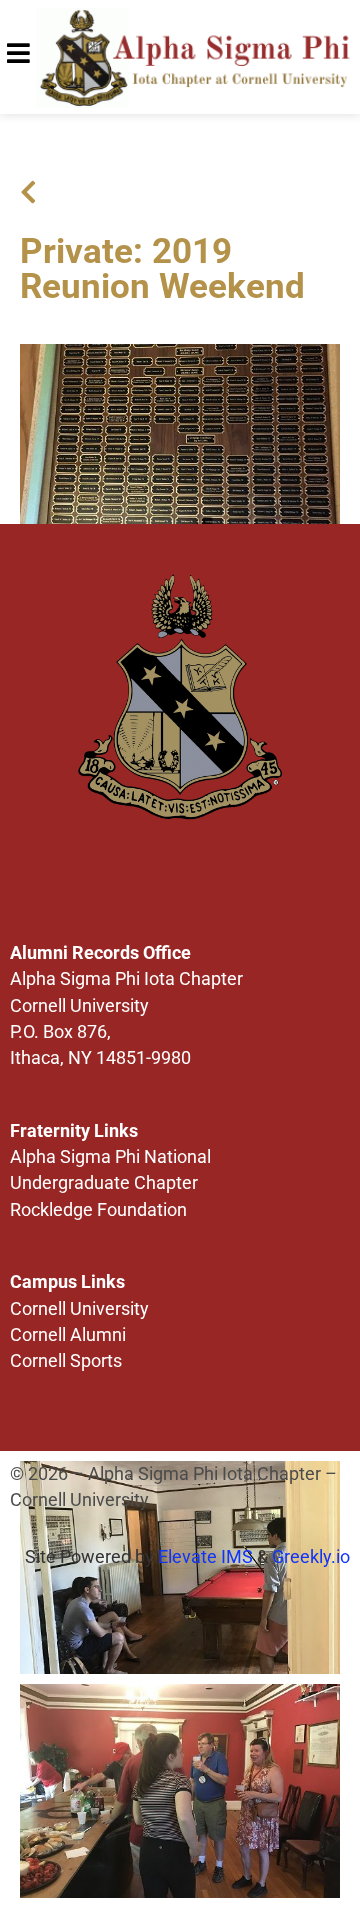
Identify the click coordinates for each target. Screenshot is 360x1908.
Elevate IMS (205, 1557)
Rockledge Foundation (98, 1210)
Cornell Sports (66, 1361)
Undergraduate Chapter (104, 1183)
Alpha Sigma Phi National (110, 1157)
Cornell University (79, 1309)
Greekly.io (311, 1557)
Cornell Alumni (68, 1335)
